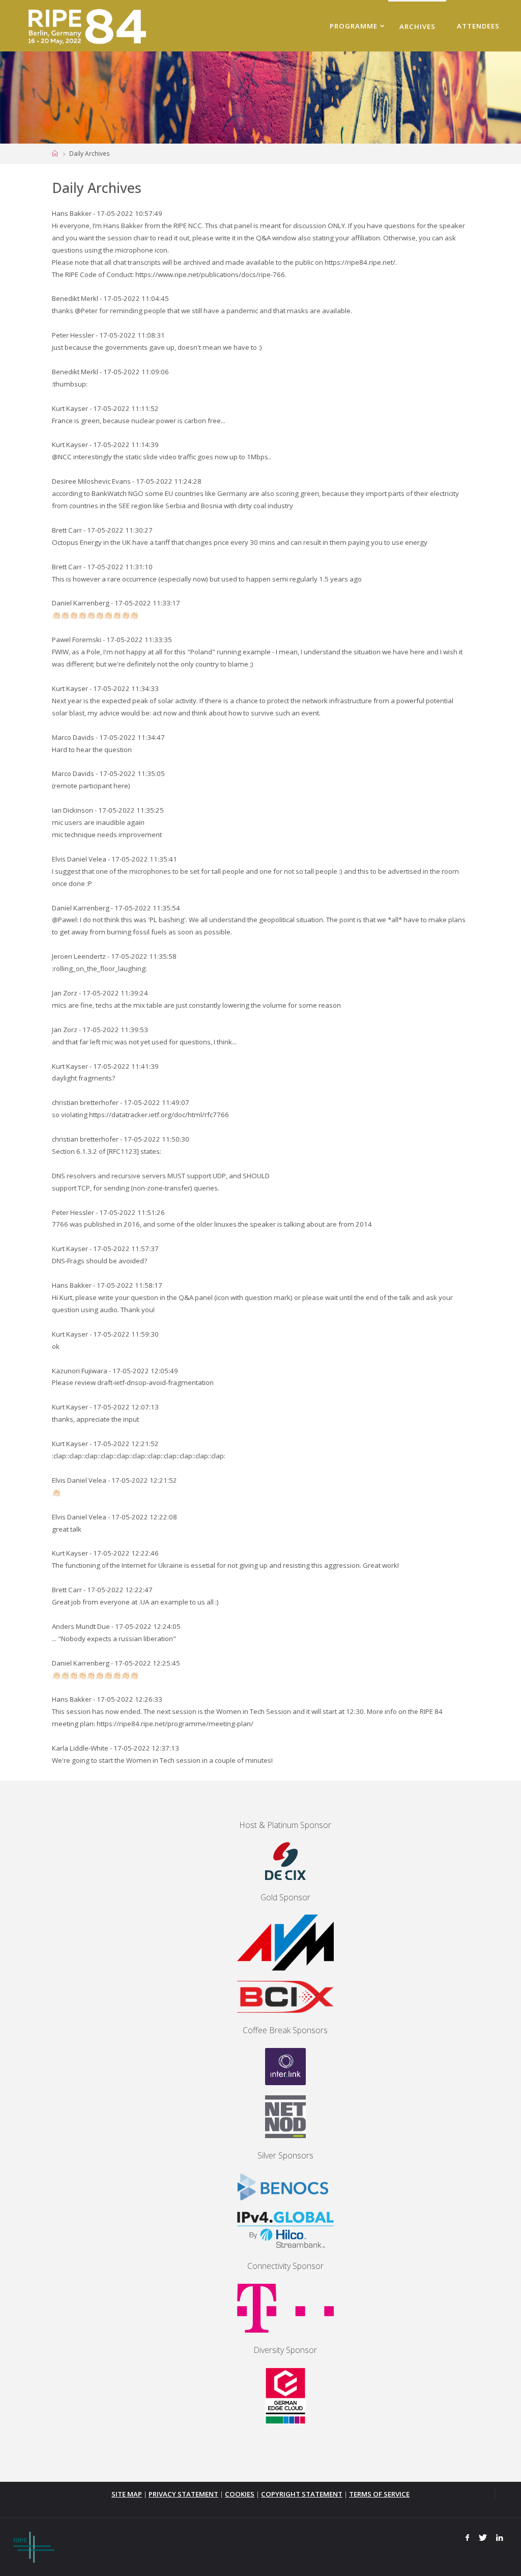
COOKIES (240, 2494)
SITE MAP (127, 2494)
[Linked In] (500, 2538)
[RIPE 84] (85, 25)
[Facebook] (468, 2538)
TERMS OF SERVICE (379, 2494)
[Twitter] (483, 2538)
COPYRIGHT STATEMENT (302, 2494)
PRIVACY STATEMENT (183, 2494)
